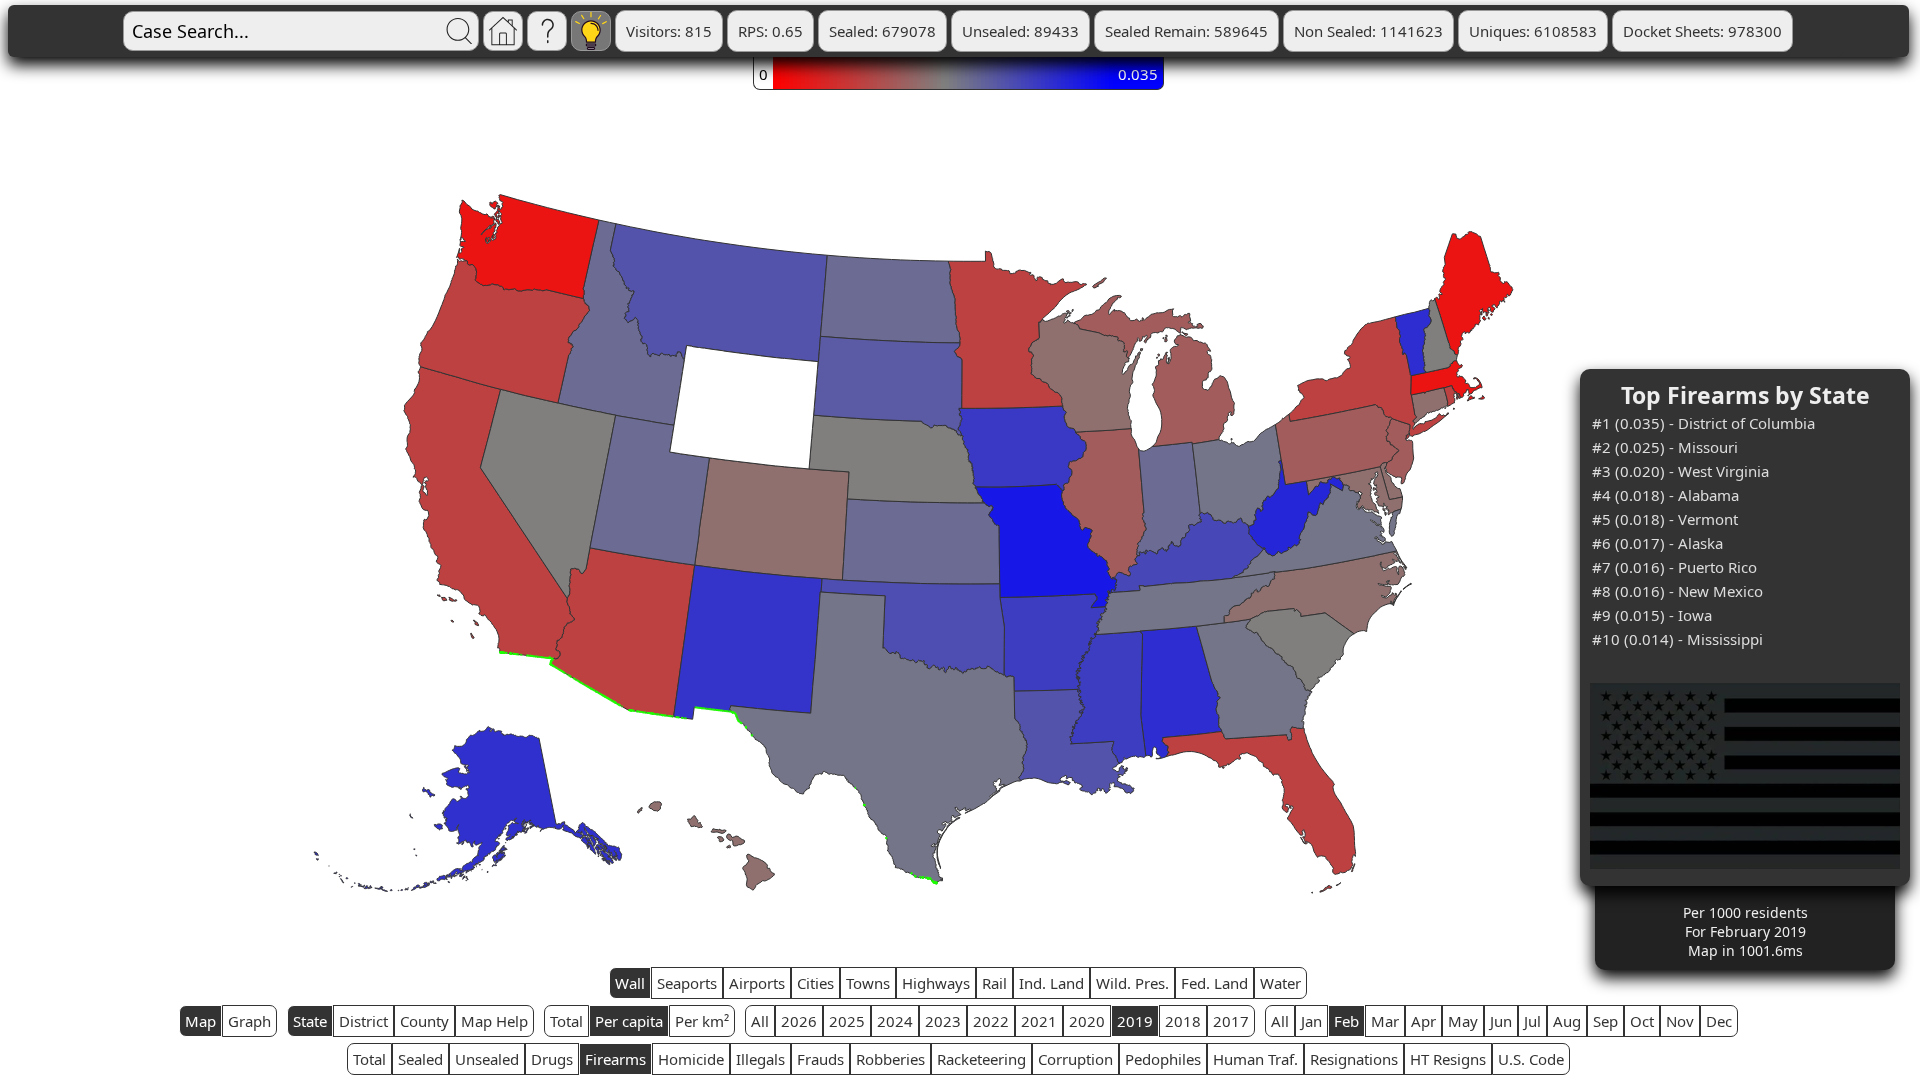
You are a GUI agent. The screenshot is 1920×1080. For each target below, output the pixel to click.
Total (566, 1021)
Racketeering (981, 1059)
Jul (1532, 1021)
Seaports (687, 983)
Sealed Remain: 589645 (1186, 31)
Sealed (420, 1059)
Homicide (691, 1059)
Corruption (1075, 1059)
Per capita (629, 1021)
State (310, 1021)
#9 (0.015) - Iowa (1652, 615)
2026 (799, 1021)
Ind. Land (1051, 983)
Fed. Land (1214, 983)
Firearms (615, 1059)
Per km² (702, 1021)
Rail (994, 983)
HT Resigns (1448, 1059)
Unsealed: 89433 (1020, 31)
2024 (895, 1021)
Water (1280, 983)
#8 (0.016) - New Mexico (1677, 591)
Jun (1501, 1021)
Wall (630, 983)
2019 (1135, 1021)
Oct (1642, 1021)
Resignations (1354, 1059)
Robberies (890, 1059)
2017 (1231, 1021)
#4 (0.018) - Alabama (1665, 495)
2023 (943, 1021)
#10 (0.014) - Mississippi (1677, 639)
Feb (1346, 1021)
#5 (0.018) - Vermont (1665, 519)
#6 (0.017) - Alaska (1657, 543)
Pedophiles (1163, 1059)
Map (200, 1021)
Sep (1605, 1021)
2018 (1183, 1021)
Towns (868, 983)
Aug (1567, 1021)
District (363, 1021)
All (760, 1021)
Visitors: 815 (669, 31)
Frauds (820, 1059)
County (424, 1021)
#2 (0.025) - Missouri (1665, 447)
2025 (847, 1021)
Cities (815, 983)
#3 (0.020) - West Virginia (1680, 471)
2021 (1039, 1021)
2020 (1087, 1021)
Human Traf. (1255, 1059)
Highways (936, 983)
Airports (757, 983)
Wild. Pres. (1132, 983)
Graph (249, 1021)
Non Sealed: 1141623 (1368, 31)
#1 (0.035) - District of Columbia (1703, 423)
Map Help (494, 1021)
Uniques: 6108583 (1533, 31)
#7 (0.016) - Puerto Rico (1674, 567)
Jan (1311, 1021)
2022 (991, 1021)
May (1463, 1021)
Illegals (760, 1059)
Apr (1423, 1021)
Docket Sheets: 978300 (1702, 31)
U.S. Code (1531, 1059)
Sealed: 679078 (882, 31)
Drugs (552, 1059)
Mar (1385, 1021)
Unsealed (487, 1059)
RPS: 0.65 (770, 31)
